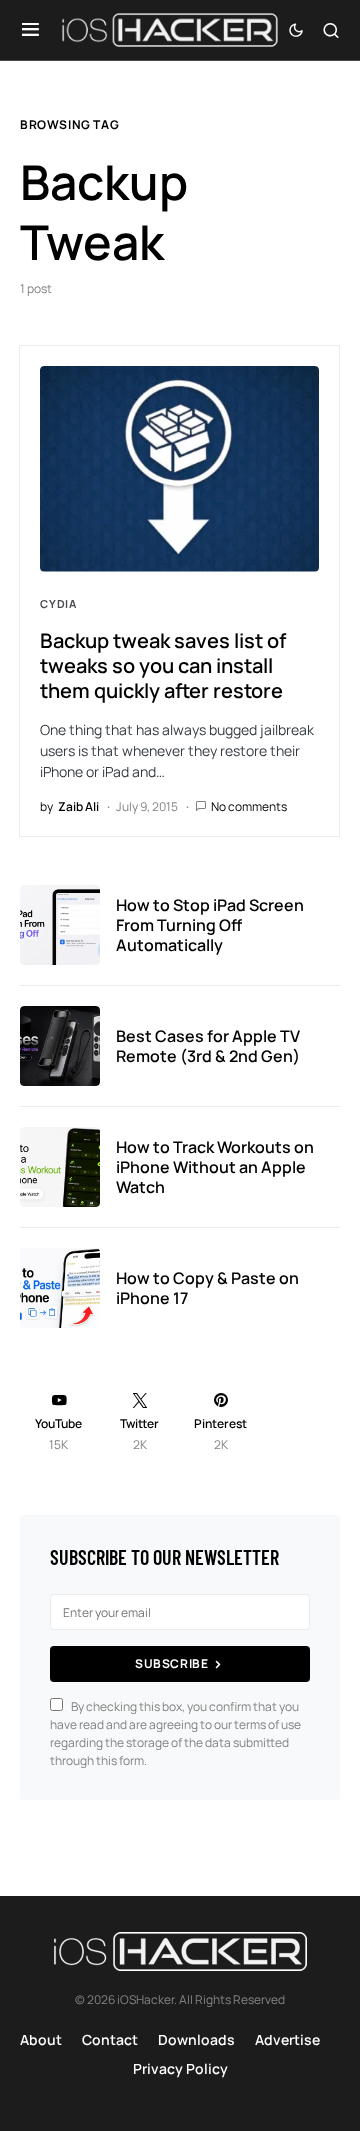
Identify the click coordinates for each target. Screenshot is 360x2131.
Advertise (287, 2039)
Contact (110, 2039)
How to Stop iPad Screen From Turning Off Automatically (210, 925)
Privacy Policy (180, 2068)
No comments (249, 806)
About (41, 2039)
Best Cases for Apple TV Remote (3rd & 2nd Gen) (208, 1046)
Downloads (196, 2039)
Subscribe (171, 1663)
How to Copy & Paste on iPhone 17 (207, 1288)
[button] (30, 30)
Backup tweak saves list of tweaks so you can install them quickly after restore (163, 665)
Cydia (58, 603)
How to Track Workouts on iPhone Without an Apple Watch (215, 1167)
